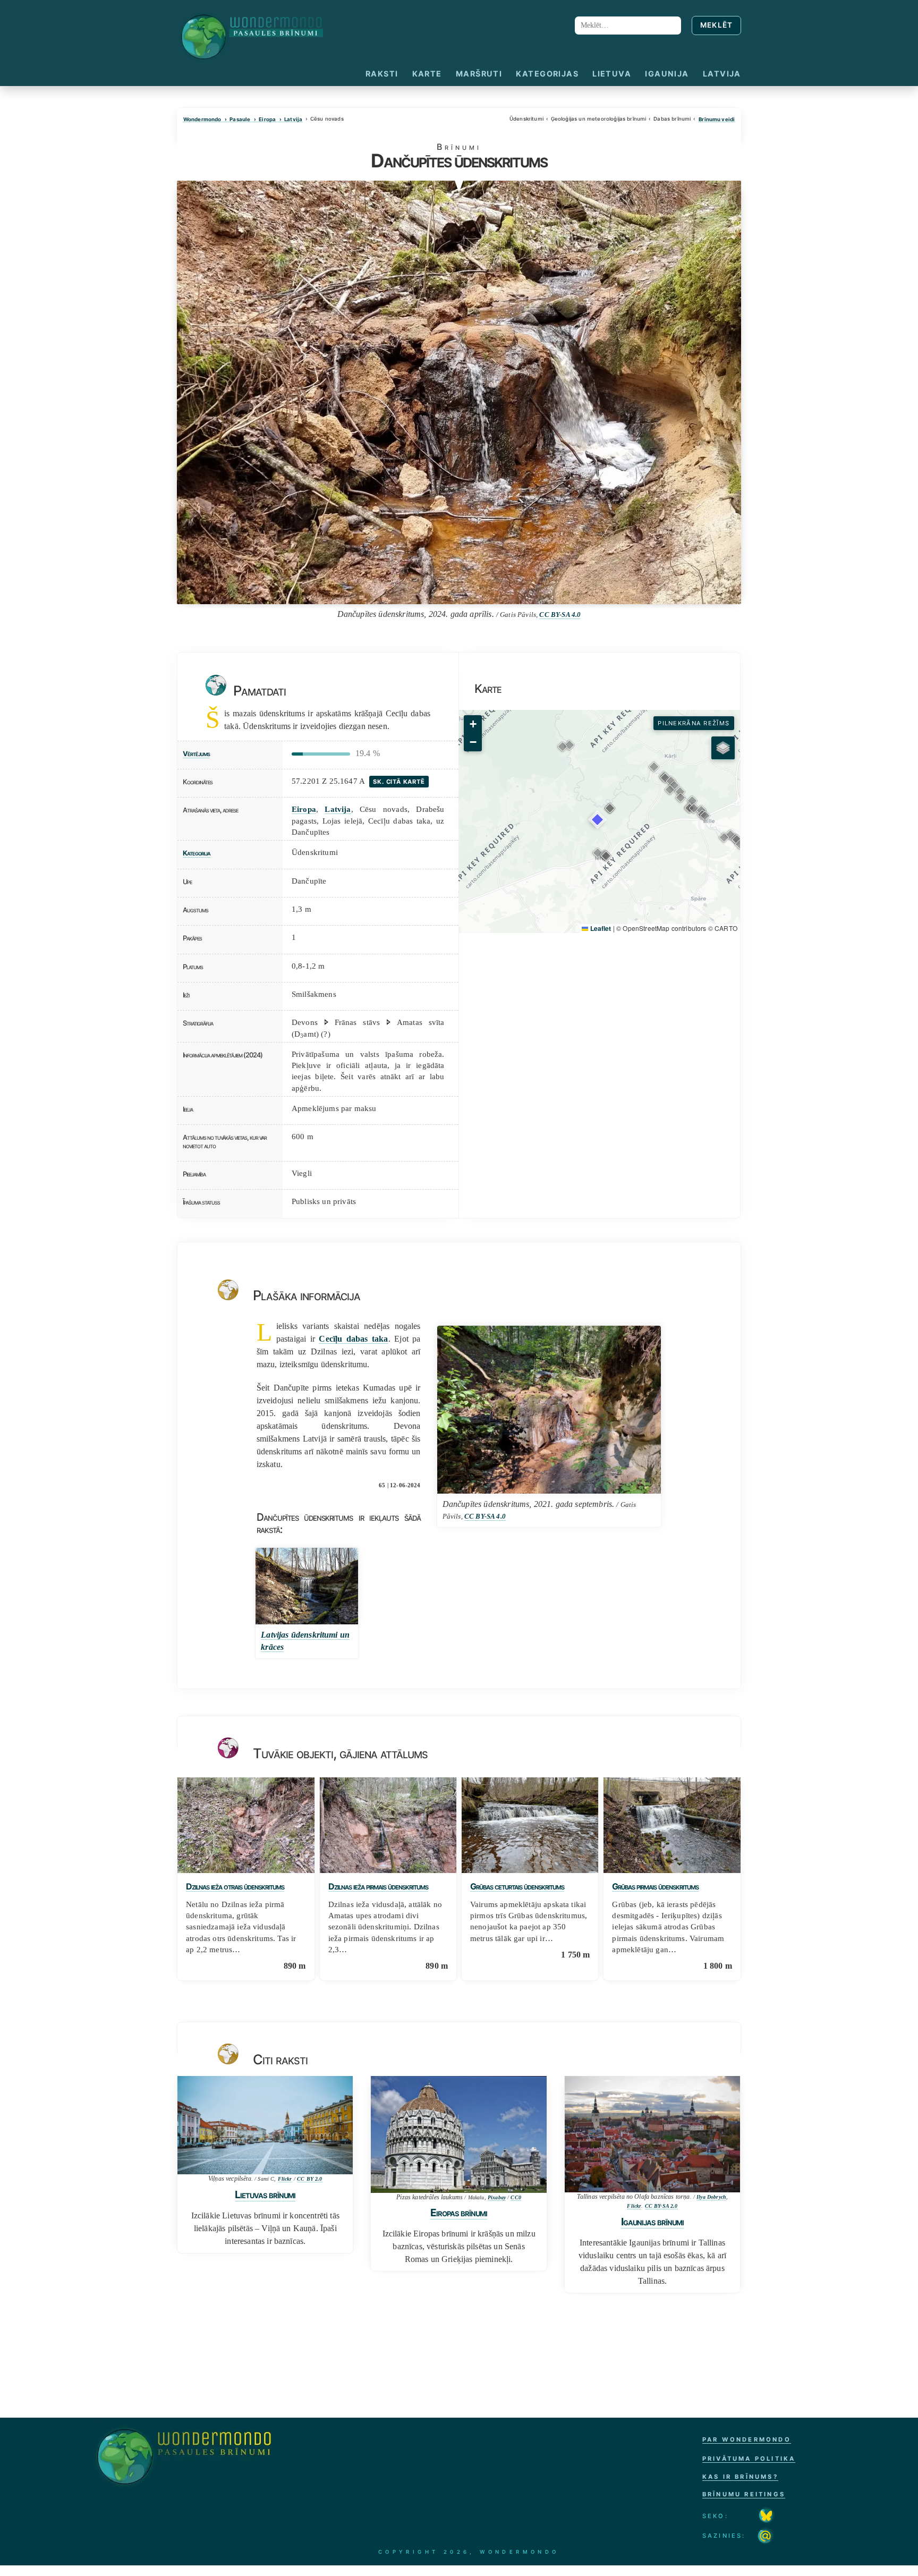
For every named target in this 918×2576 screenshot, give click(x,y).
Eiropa (267, 120)
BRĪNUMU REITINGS (744, 2494)
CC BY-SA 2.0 (661, 2206)
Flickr (285, 2179)
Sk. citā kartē (399, 782)
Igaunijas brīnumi (652, 2222)
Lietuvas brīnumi (265, 2194)
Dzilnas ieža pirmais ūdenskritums (378, 1887)
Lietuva (612, 74)
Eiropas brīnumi (459, 2213)
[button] (610, 808)
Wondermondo (202, 120)
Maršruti (479, 74)
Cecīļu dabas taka (353, 1339)
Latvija (722, 74)
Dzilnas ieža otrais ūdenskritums (235, 1887)
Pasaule (240, 120)
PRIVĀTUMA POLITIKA (749, 2459)
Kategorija (197, 853)
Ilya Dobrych (711, 2197)
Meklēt (717, 25)
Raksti (382, 74)
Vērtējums (196, 754)
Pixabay (497, 2197)
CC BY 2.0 (309, 2179)
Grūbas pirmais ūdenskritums (655, 1887)
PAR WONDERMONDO (747, 2439)
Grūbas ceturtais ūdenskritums (517, 1887)
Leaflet (600, 928)
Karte (427, 74)
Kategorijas (547, 74)
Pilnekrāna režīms (694, 723)
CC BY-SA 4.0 (560, 615)
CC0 (516, 2197)
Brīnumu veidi (717, 120)
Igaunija (667, 74)
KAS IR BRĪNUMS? (740, 2477)
